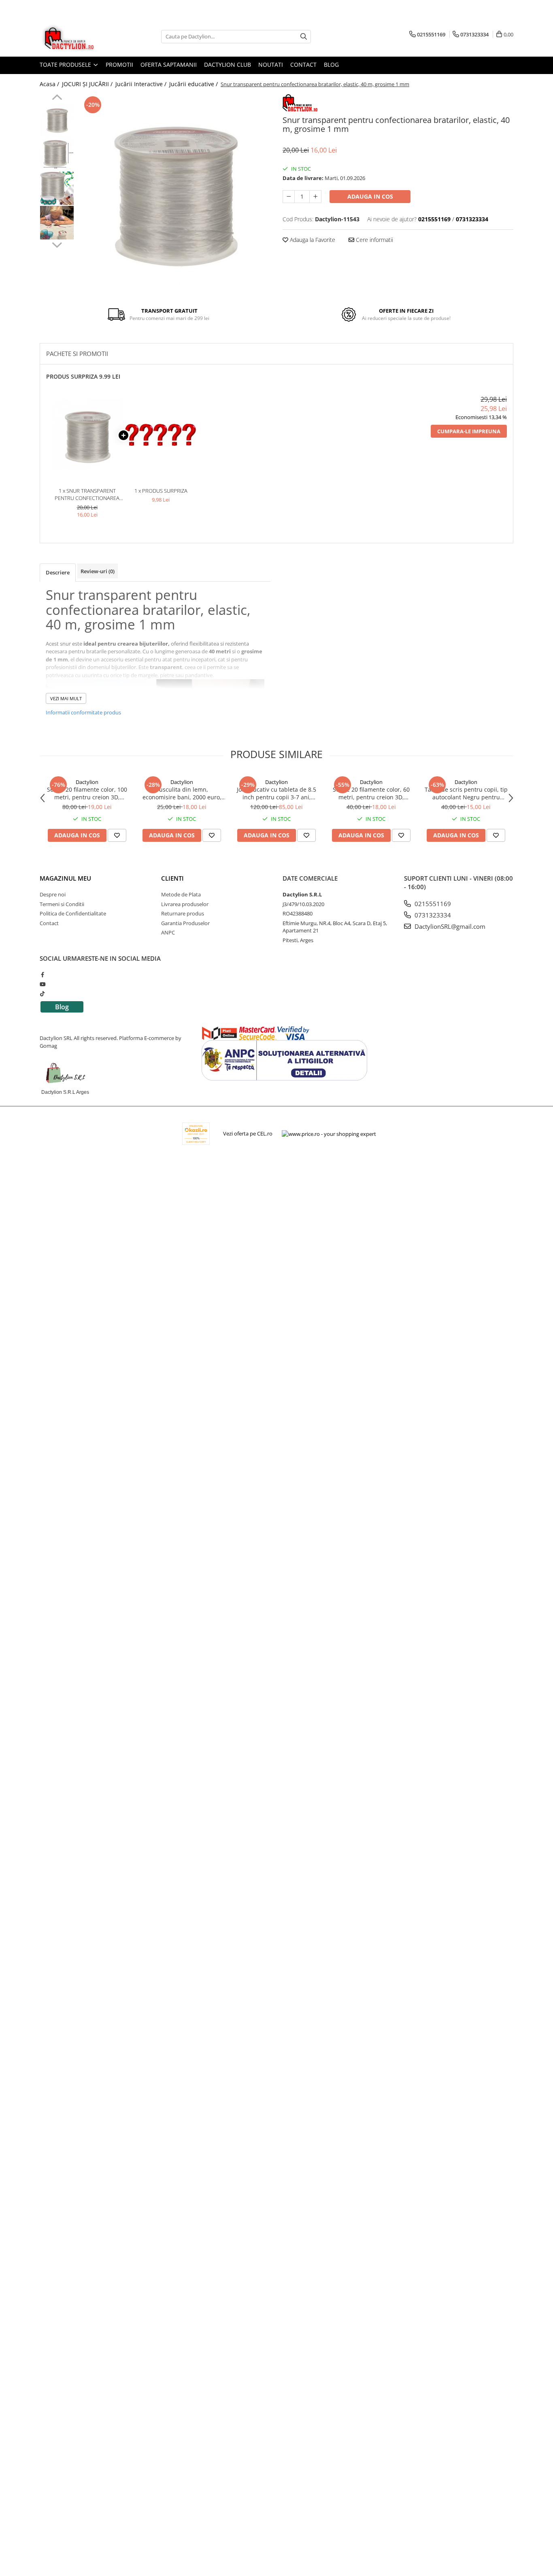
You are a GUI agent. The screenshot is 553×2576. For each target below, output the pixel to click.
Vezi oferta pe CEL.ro (248, 1133)
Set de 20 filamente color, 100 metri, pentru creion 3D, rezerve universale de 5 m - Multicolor (87, 793)
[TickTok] (42, 994)
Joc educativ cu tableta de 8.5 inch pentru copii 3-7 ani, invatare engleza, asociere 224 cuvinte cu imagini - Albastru (277, 793)
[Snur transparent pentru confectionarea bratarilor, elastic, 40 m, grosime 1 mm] (174, 190)
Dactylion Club (228, 65)
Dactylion (87, 782)
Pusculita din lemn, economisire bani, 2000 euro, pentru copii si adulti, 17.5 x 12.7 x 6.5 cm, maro (182, 793)
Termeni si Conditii (62, 904)
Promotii (119, 65)
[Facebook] (42, 974)
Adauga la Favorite (312, 240)
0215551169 (432, 904)
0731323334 (432, 915)
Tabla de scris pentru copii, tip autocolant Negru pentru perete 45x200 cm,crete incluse (466, 793)
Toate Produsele (66, 65)
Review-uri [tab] (98, 571)
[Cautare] (304, 37)
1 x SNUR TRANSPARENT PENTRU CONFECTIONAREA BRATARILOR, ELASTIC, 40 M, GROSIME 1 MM (87, 495)
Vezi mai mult (66, 698)
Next (57, 244)
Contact (303, 65)
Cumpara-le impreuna (469, 431)
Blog (331, 65)
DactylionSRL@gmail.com (449, 926)
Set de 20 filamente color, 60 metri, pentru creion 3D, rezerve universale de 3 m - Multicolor (371, 793)
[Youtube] (42, 984)
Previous (57, 98)
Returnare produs (183, 913)
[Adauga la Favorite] (117, 835)
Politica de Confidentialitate (73, 913)
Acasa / (50, 84)
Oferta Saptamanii (169, 65)
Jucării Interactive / (142, 84)
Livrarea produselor (185, 904)
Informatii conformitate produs (83, 712)
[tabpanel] (174, 190)
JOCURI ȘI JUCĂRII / (88, 84)
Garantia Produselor (185, 923)
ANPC (168, 932)
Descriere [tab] (58, 572)
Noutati (271, 65)
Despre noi (53, 894)
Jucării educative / (194, 84)
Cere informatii (374, 240)
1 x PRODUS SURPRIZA (161, 491)
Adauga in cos (370, 196)
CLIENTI (172, 878)
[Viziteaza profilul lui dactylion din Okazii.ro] (196, 1134)
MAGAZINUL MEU (65, 878)
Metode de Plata (181, 894)
